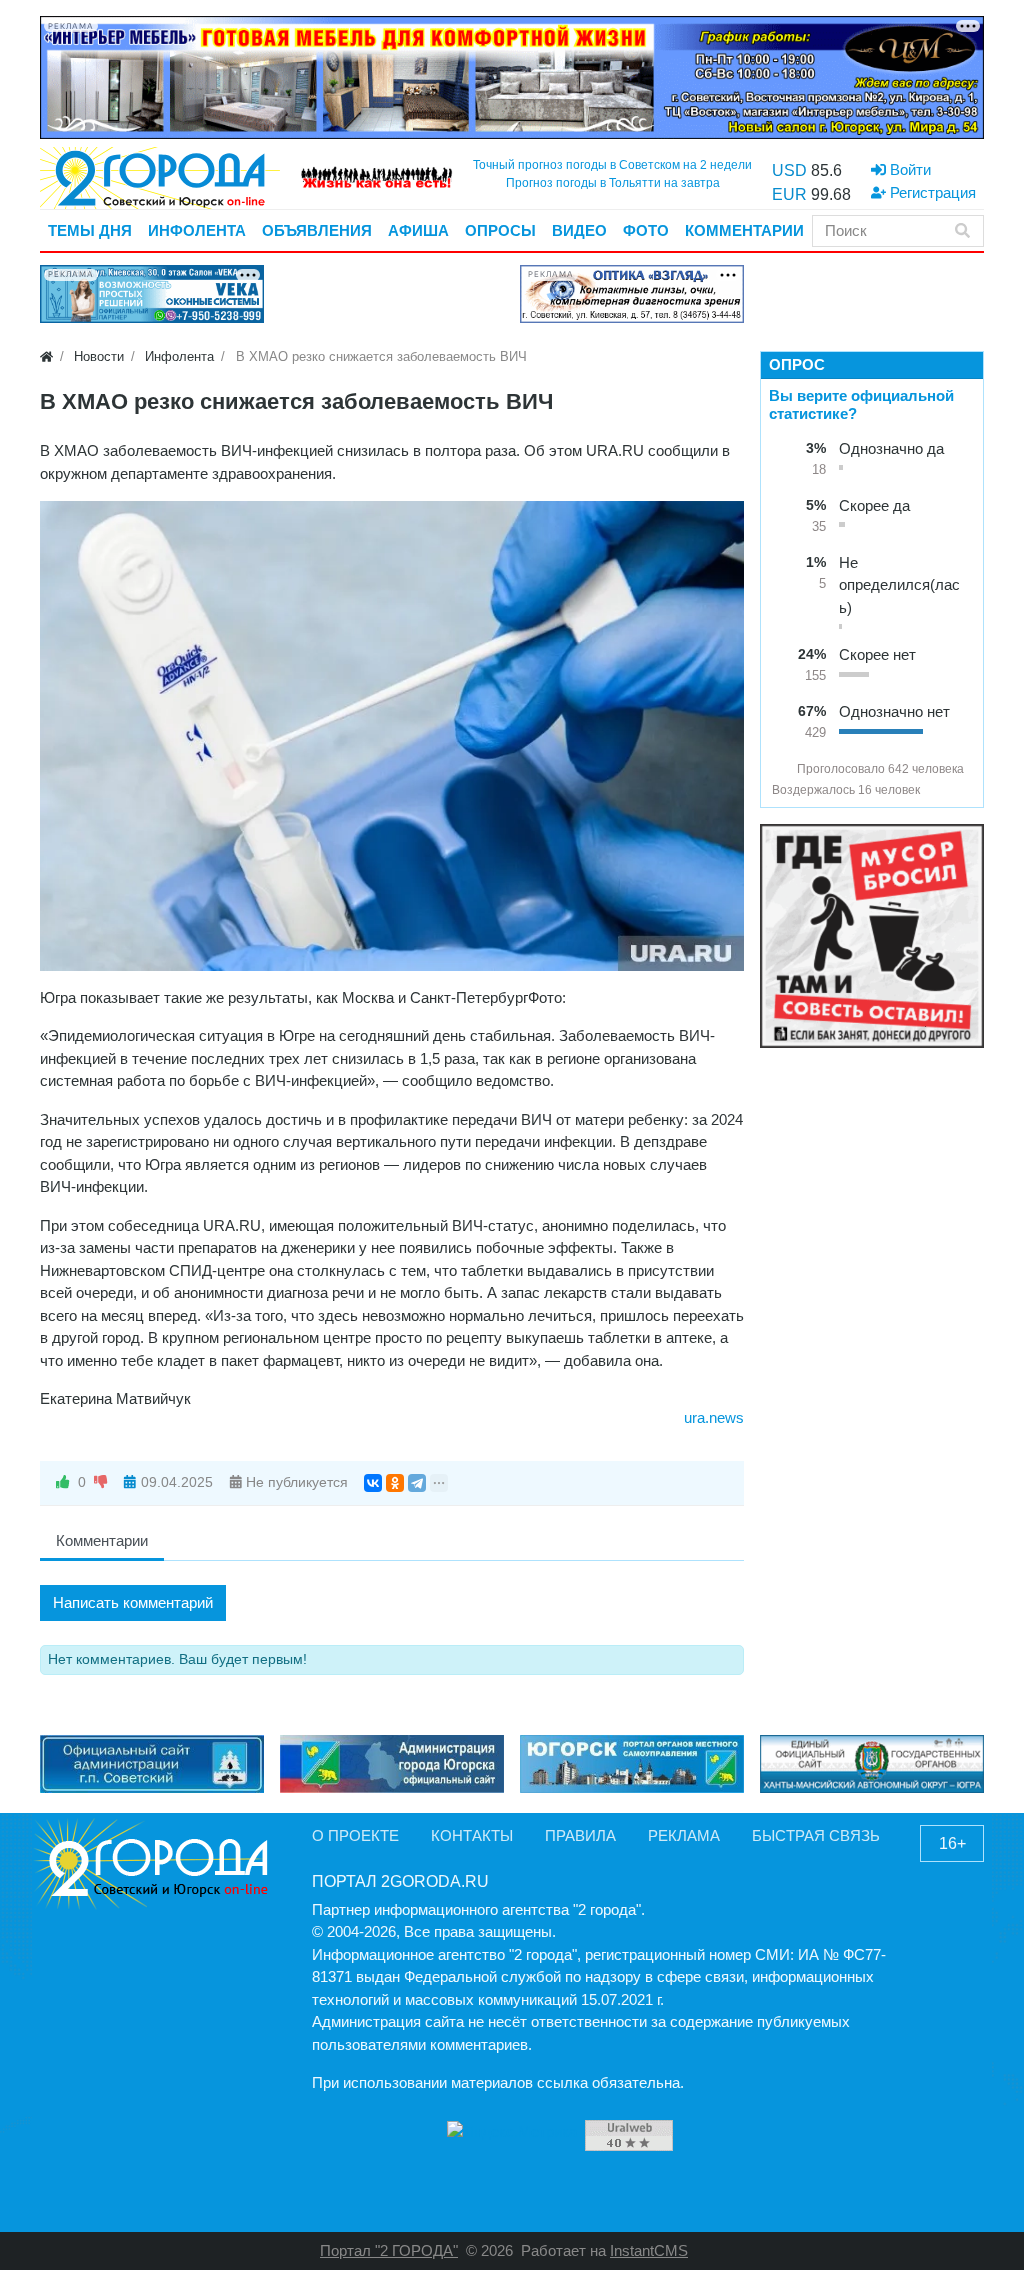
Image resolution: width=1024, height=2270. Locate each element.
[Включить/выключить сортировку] (780, 769)
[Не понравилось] (101, 1482)
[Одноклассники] (395, 1483)
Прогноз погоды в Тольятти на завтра (613, 183)
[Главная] (46, 356)
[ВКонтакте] (373, 1483)
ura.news (714, 1417)
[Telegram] (417, 1483)
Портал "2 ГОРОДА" (389, 2250)
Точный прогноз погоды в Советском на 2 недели (612, 165)
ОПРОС (797, 364)
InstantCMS (649, 2250)
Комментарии (102, 1540)
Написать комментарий (133, 1602)
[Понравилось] (63, 1482)
